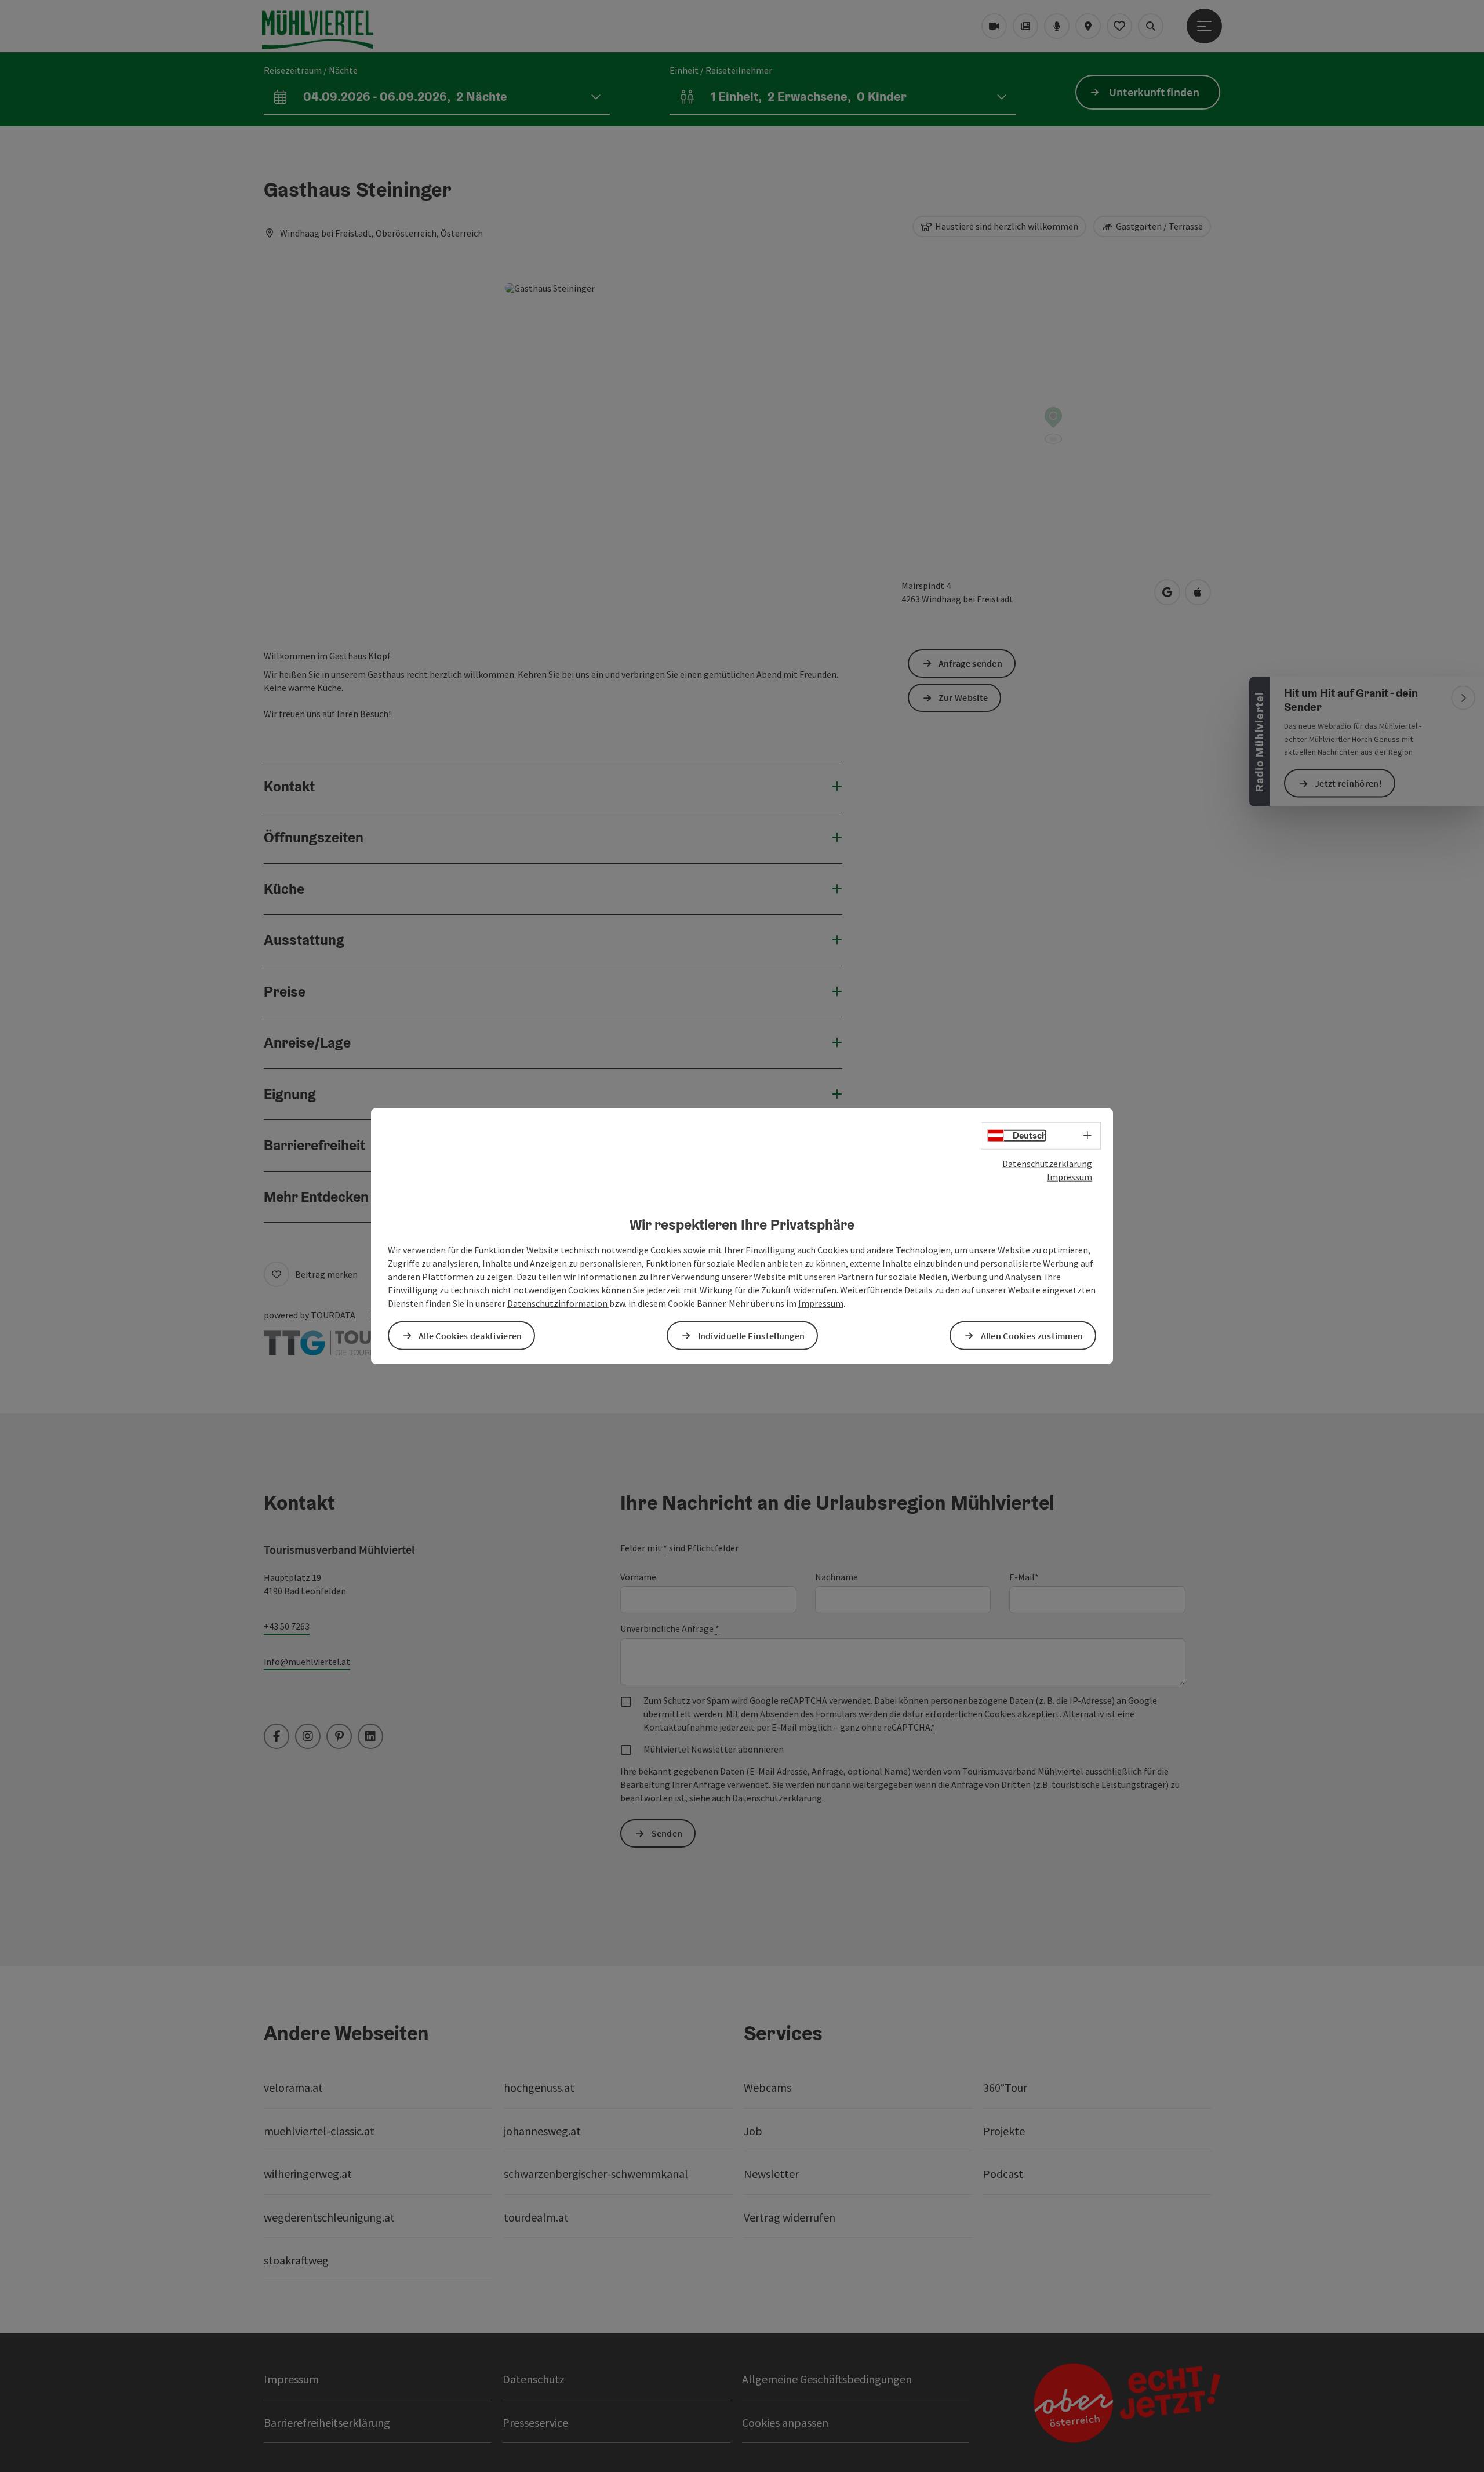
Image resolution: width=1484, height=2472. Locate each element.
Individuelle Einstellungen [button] (752, 1335)
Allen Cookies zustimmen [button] (1032, 1335)
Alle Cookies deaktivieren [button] (470, 1335)
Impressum (1070, 1177)
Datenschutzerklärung (1047, 1164)
